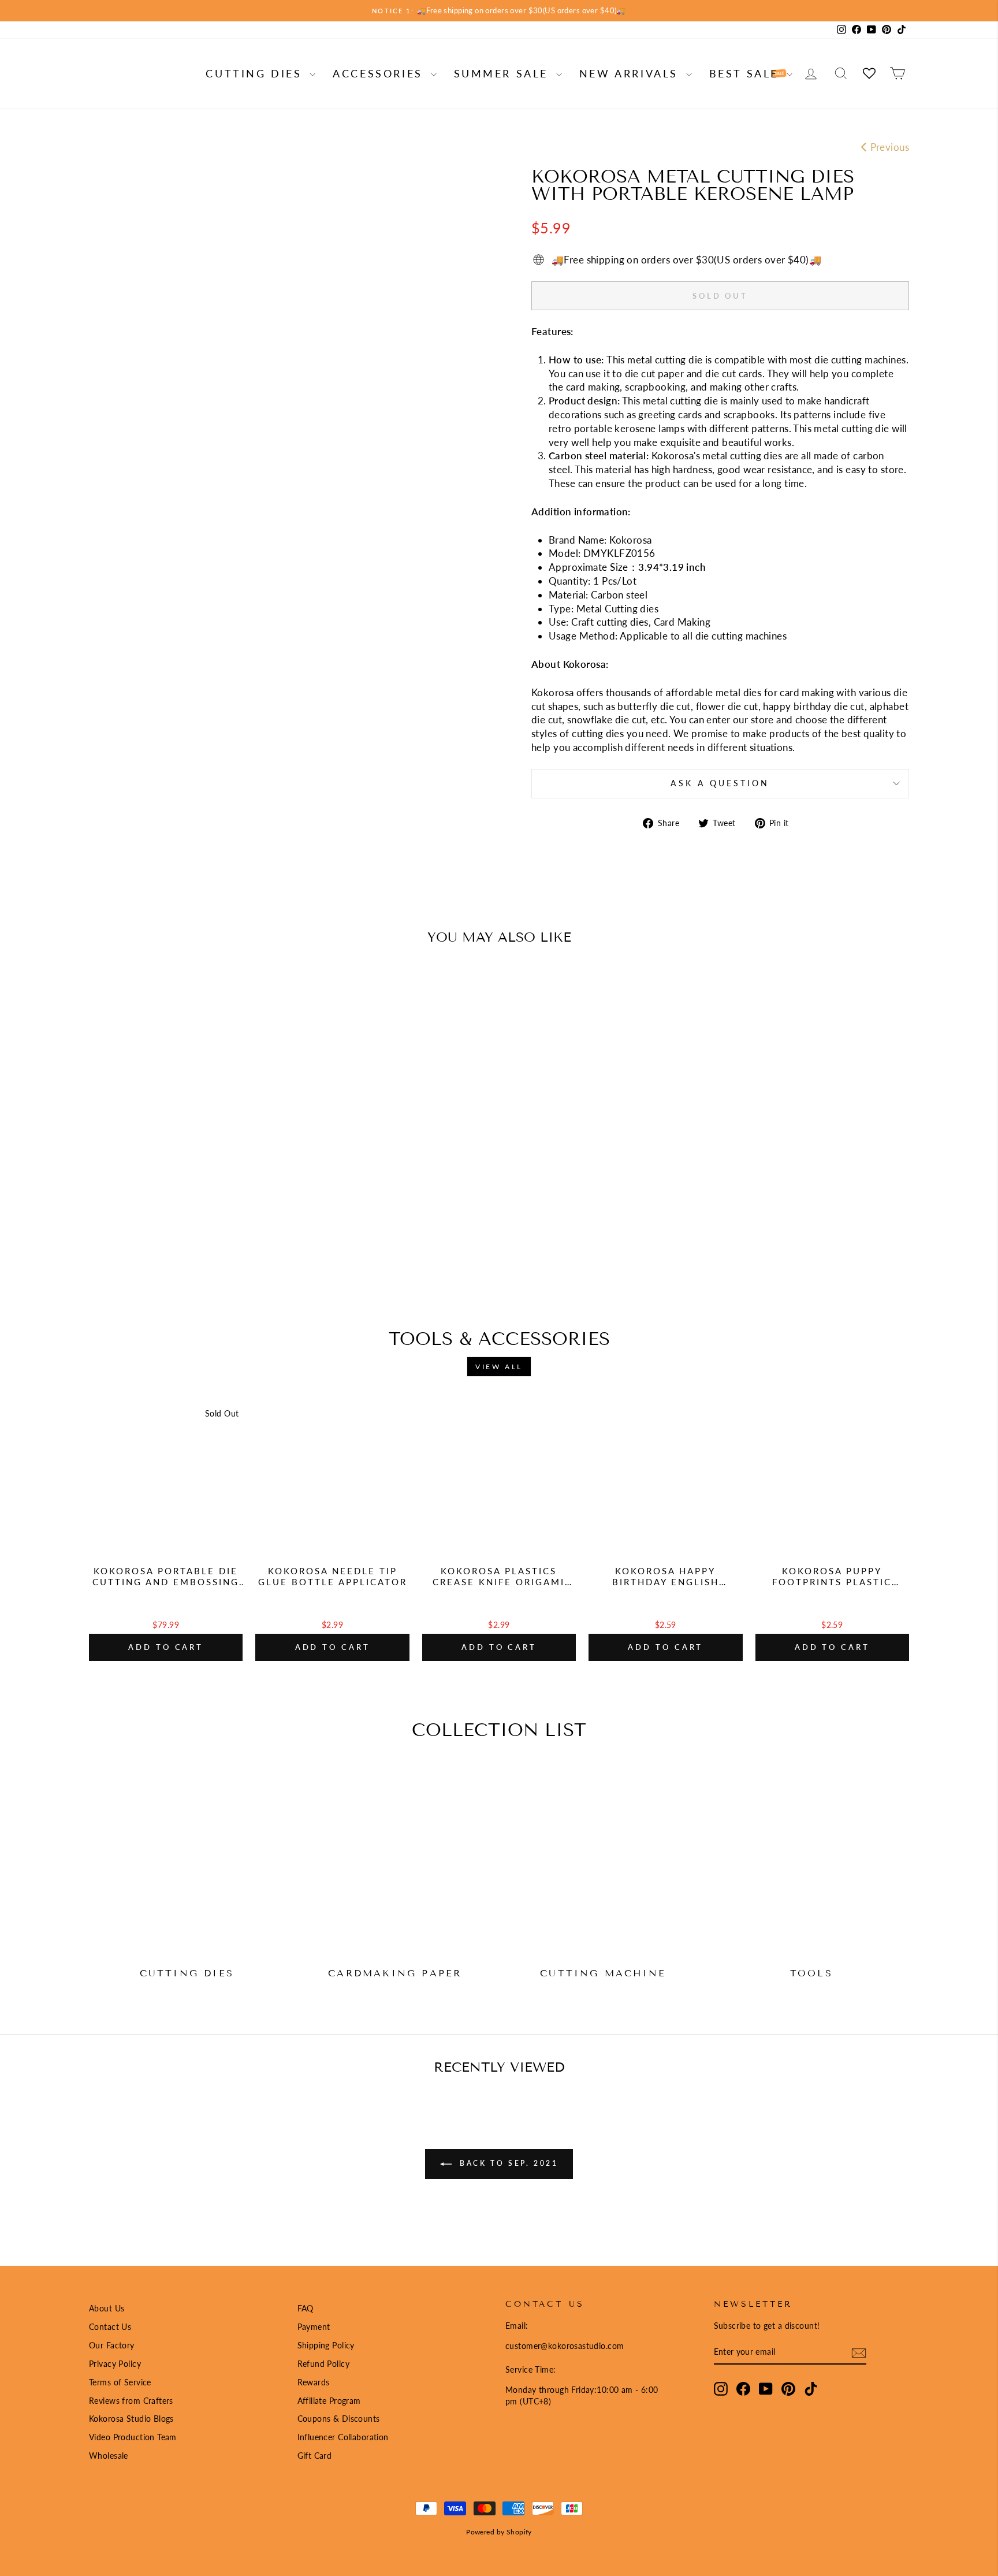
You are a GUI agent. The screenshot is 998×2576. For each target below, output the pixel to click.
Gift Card (315, 2456)
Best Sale (746, 73)
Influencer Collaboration (343, 2437)
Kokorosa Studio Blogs (131, 2419)
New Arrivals (631, 73)
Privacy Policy (115, 2364)
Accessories (380, 73)
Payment (314, 2327)
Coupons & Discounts (339, 2419)
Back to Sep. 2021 (507, 2163)
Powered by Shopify (499, 2532)
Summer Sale (504, 73)
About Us (107, 2308)
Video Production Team (133, 2437)
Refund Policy (324, 2364)
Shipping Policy (326, 2345)
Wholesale (109, 2456)
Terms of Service (120, 2382)
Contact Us (110, 2327)
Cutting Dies (256, 73)
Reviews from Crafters (131, 2401)
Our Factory (112, 2345)
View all (499, 1367)
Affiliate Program (329, 2401)
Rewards (314, 2382)
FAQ (306, 2308)
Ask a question (720, 783)
